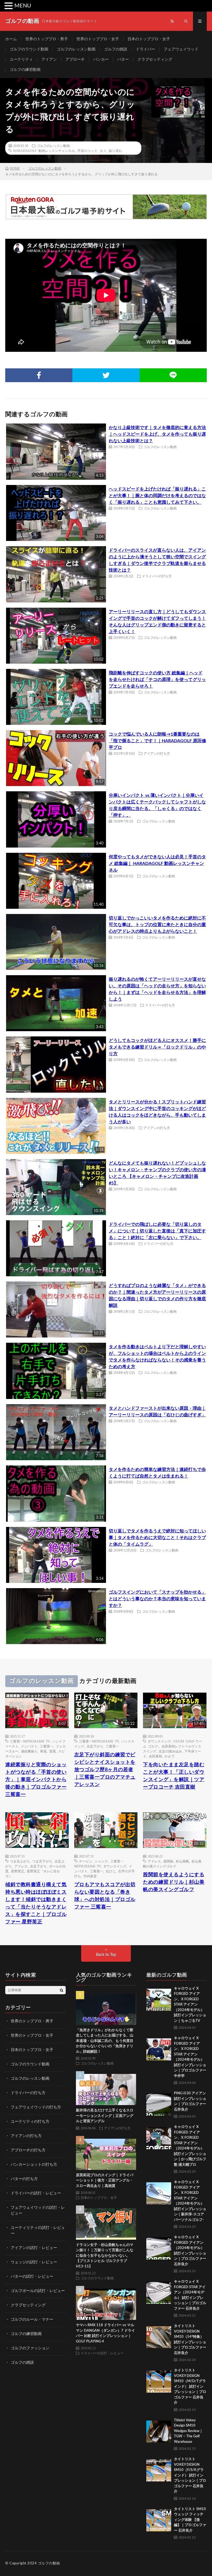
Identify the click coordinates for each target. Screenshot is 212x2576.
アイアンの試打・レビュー (34, 2248)
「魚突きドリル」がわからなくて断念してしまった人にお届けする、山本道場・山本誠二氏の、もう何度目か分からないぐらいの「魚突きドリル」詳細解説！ (105, 2041)
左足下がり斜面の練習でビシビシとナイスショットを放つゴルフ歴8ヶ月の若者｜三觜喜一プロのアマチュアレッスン (105, 1770)
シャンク (101, 1861)
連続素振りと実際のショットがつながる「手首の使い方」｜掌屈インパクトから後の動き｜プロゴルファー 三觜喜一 (36, 1780)
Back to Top (106, 1955)
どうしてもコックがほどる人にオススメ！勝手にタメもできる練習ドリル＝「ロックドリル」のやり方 (157, 1047)
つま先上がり (20, 1861)
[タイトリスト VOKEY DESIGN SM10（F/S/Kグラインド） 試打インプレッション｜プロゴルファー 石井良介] (159, 2469)
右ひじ (111, 1871)
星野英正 (18, 1871)
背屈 (52, 1751)
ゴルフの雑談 (116, 49)
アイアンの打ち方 (157, 753)
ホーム (11, 39)
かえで (169, 1756)
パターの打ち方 (24, 2179)
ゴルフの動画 (49, 2563)
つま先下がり (42, 1861)
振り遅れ (115, 151)
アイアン (49, 60)
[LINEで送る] (173, 375)
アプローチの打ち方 (28, 2150)
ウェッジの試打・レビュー (34, 2262)
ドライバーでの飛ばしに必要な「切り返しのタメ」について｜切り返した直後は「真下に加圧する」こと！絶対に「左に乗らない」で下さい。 (157, 1231)
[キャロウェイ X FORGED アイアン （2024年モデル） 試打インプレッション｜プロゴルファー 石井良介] (159, 2247)
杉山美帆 (182, 1861)
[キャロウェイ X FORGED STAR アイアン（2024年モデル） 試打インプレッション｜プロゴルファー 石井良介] (159, 2291)
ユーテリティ (21, 60)
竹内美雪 (90, 1876)
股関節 (168, 1861)
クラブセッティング (155, 60)
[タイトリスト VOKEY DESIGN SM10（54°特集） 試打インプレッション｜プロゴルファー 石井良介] (159, 2336)
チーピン (86, 1861)
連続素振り (29, 1751)
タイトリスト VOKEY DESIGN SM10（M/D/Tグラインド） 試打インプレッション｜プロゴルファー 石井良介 (190, 2387)
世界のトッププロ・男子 (47, 39)
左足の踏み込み (170, 1751)
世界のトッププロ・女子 (98, 39)
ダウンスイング (159, 1741)
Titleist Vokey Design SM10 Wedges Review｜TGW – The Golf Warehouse (188, 2431)
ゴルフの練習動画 (25, 70)
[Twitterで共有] (106, 375)
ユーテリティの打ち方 (30, 2122)
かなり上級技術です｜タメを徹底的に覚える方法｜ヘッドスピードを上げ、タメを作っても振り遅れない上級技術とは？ (157, 434)
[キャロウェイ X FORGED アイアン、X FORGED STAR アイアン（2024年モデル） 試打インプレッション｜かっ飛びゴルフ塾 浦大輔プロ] (159, 2137)
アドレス (21, 1866)
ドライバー (145, 49)
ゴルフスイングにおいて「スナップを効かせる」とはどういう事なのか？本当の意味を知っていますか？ (157, 1599)
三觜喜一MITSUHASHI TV (30, 1741)
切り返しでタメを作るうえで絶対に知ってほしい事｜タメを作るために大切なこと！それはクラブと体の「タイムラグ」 (157, 1538)
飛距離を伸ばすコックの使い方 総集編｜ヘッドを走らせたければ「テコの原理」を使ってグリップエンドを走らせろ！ (157, 680)
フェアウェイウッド (181, 49)
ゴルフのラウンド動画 (29, 49)
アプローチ (75, 60)
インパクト (29, 1746)
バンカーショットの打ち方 (34, 2165)
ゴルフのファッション (30, 2348)
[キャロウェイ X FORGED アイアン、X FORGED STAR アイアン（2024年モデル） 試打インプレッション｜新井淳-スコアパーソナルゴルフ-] (159, 2192)
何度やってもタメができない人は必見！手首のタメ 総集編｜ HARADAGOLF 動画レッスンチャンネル (157, 864)
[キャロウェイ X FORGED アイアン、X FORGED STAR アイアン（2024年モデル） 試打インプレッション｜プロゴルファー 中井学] (159, 2048)
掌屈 (43, 1751)
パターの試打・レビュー (32, 2277)
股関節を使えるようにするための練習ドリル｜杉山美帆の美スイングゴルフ (174, 1882)
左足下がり (95, 1746)
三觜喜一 (47, 1746)
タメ (103, 151)
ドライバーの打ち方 (157, 576)
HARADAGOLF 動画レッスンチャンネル (44, 151)
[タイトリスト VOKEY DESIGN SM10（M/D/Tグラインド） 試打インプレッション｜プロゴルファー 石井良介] (159, 2380)
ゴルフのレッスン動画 (76, 49)
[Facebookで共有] (39, 375)
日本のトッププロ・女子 (149, 39)
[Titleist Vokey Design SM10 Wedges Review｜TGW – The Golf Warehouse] (159, 2430)
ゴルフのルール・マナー (32, 2320)
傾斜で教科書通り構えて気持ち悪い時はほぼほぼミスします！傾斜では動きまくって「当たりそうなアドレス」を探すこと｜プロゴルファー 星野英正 (36, 1903)
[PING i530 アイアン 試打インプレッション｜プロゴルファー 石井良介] (159, 2103)
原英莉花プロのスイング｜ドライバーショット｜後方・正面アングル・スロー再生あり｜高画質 (105, 2181)
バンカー (101, 60)
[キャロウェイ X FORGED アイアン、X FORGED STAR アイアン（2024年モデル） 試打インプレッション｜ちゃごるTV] (159, 1998)
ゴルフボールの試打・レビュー (38, 2291)
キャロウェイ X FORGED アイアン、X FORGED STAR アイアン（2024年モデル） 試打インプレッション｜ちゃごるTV (190, 2005)
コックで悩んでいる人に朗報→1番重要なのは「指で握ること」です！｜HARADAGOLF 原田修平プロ (157, 741)
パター (123, 60)
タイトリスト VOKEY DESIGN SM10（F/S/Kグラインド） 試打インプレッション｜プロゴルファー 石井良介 (190, 2475)
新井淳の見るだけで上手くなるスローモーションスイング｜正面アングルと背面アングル (105, 2116)
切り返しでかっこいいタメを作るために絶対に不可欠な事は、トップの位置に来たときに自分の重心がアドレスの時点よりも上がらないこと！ (157, 925)
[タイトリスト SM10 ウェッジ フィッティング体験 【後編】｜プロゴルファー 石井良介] (159, 2519)
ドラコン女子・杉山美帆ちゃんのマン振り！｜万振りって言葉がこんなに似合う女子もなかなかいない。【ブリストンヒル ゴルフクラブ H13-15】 (105, 2256)
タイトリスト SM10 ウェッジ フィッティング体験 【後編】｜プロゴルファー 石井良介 (190, 2520)
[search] (62, 1990)
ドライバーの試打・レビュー (36, 2193)
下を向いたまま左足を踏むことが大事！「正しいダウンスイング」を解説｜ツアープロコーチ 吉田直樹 (174, 1776)
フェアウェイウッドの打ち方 (36, 2107)
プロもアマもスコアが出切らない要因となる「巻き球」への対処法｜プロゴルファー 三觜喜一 (105, 1896)
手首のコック (87, 151)
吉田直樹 (155, 1756)
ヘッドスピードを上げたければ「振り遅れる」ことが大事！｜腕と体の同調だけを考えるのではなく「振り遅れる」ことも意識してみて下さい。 (157, 496)
